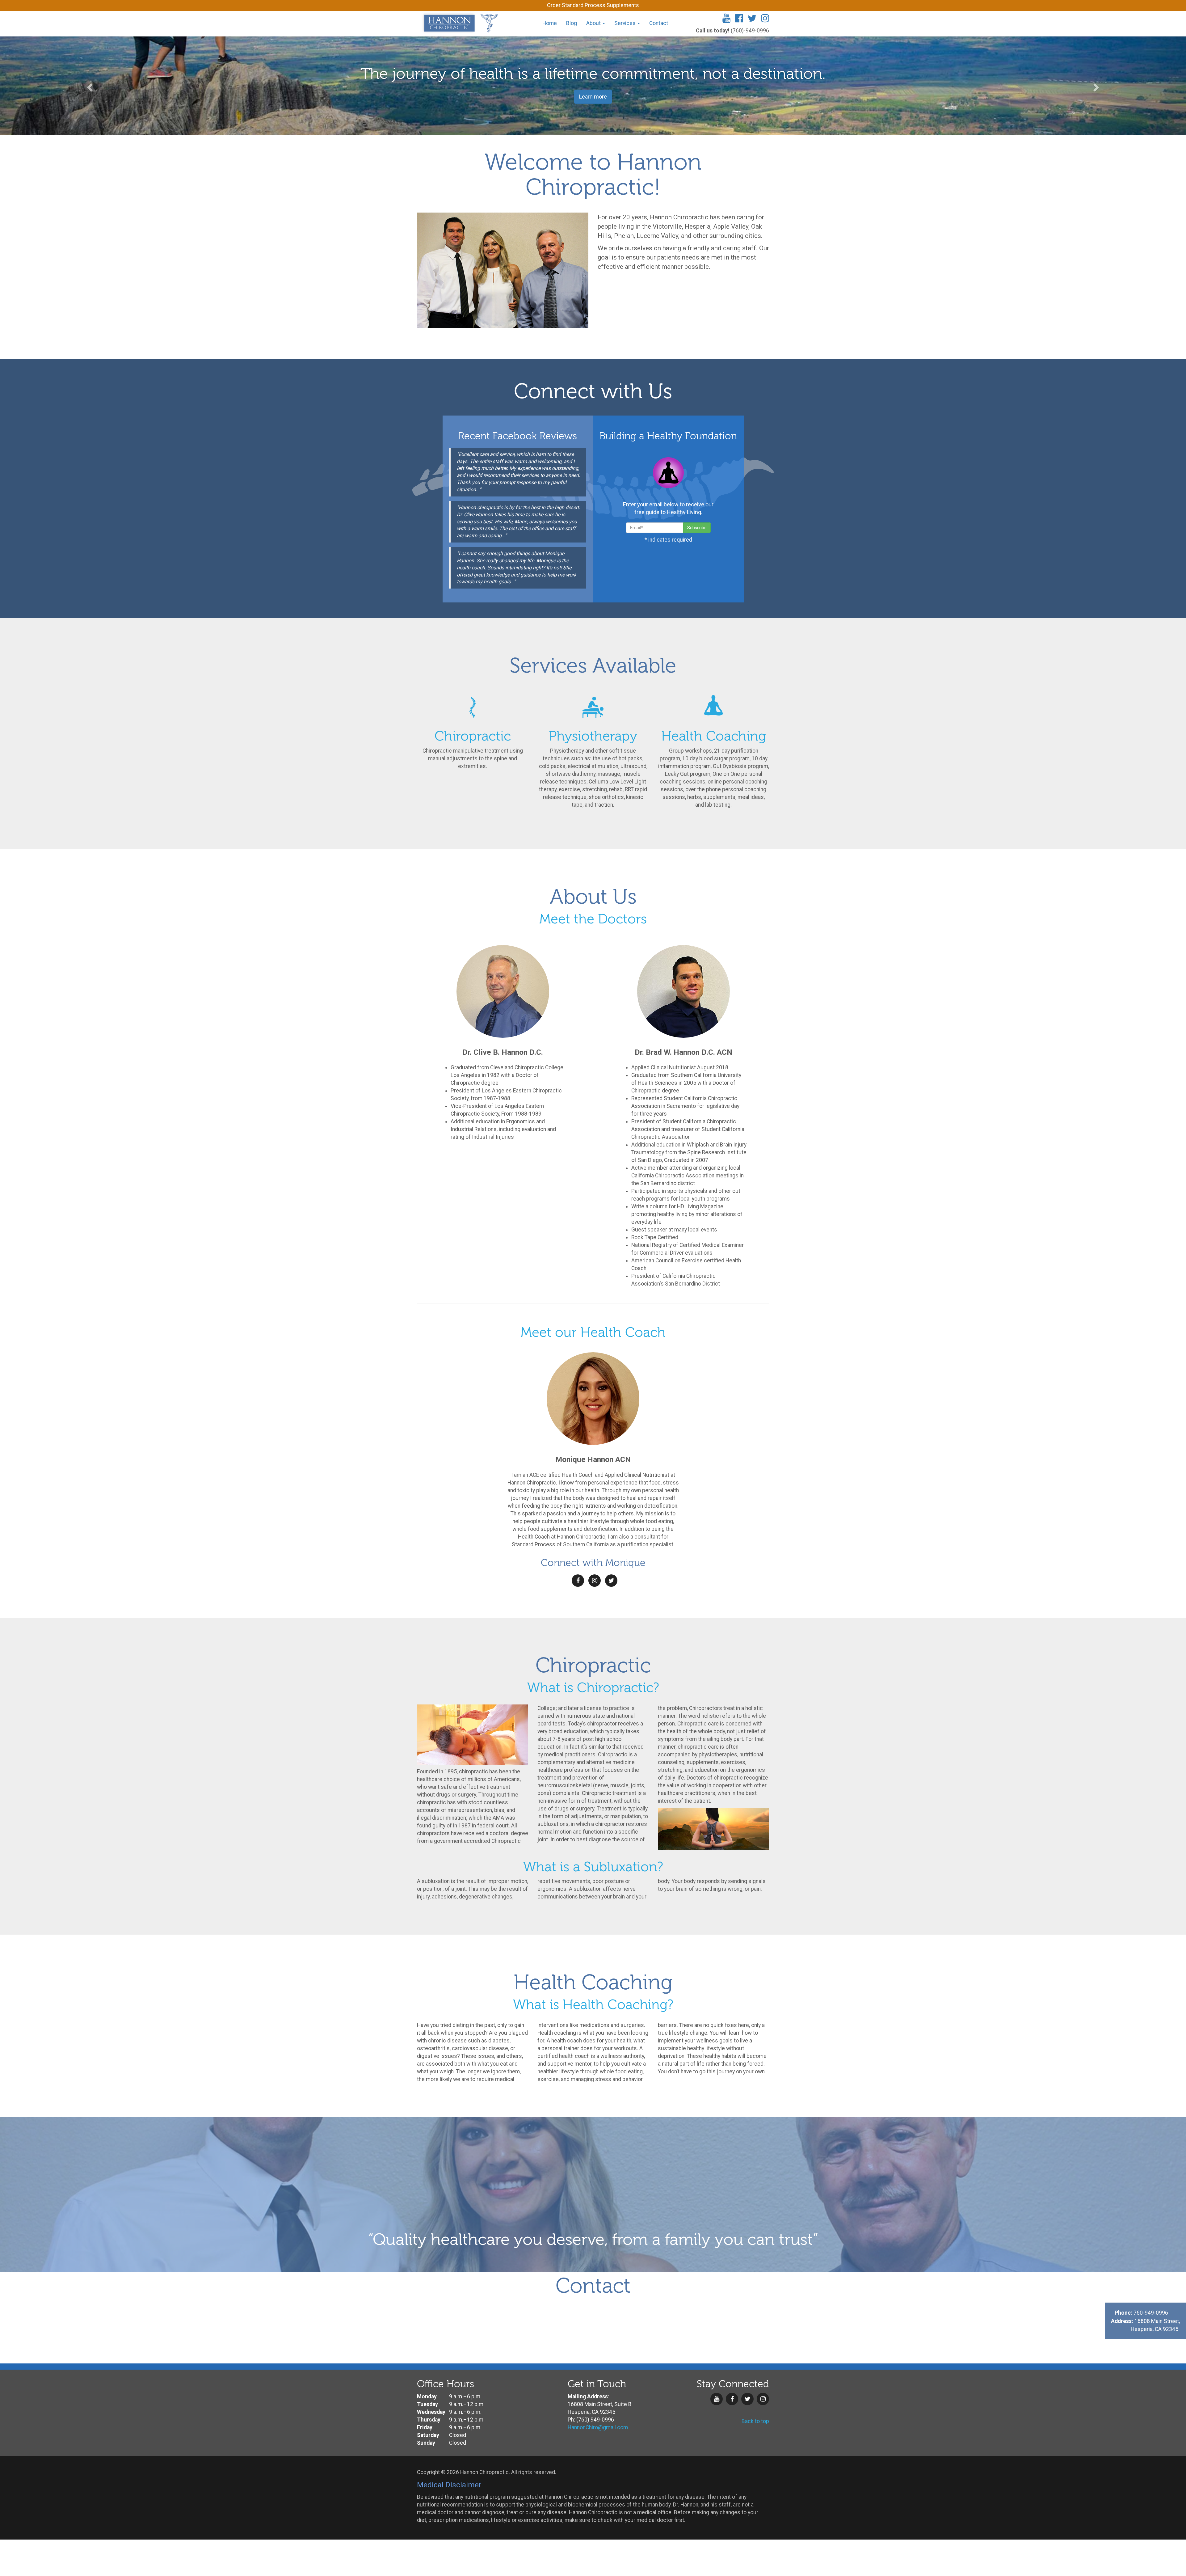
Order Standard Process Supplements (593, 5)
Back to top (755, 2421)
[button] (89, 86)
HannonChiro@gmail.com (598, 2427)
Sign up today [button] (593, 97)
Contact (659, 23)
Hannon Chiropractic (459, 23)
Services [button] (626, 23)
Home (550, 23)
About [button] (594, 23)
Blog (572, 23)
